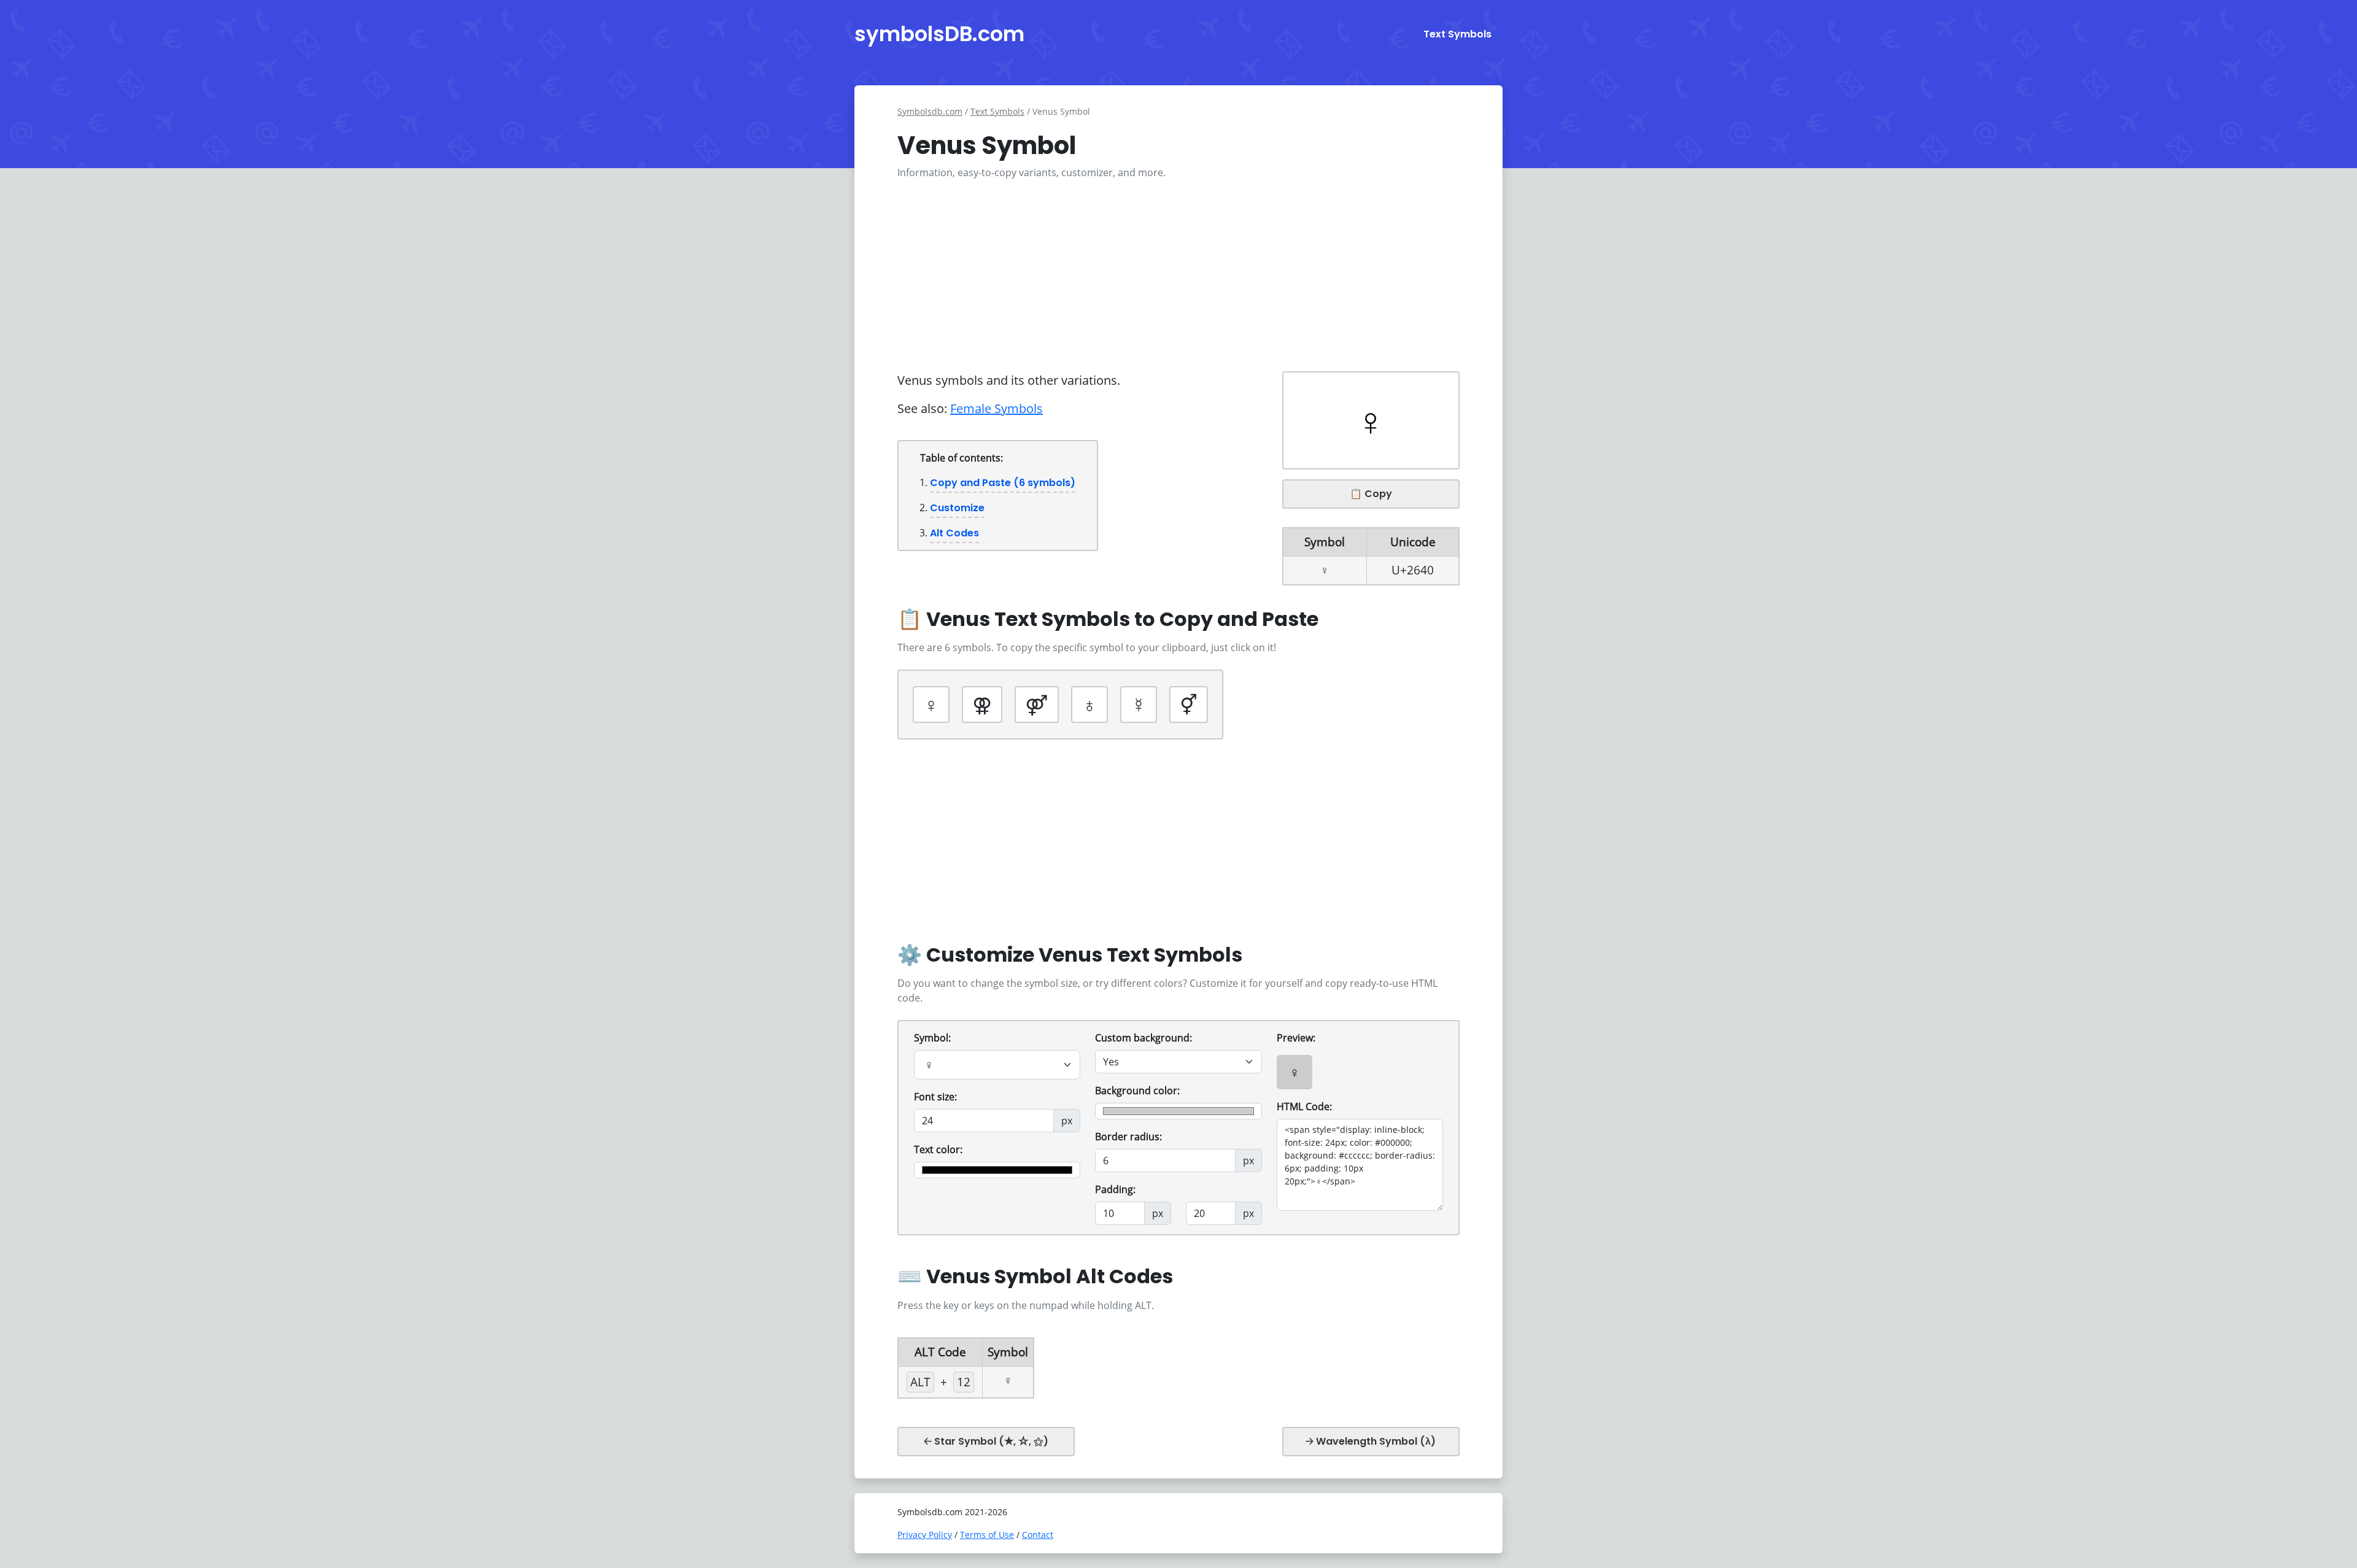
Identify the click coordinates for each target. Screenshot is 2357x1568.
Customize (957, 508)
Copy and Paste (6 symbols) (1003, 483)
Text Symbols (1457, 34)
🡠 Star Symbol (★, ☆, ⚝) (986, 1441)
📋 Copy (1371, 494)
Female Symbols (997, 408)
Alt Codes (954, 533)
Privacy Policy (925, 1535)
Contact (1038, 1535)
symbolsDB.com (939, 34)
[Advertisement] (1178, 276)
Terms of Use (987, 1535)
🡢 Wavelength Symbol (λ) (1371, 1441)
